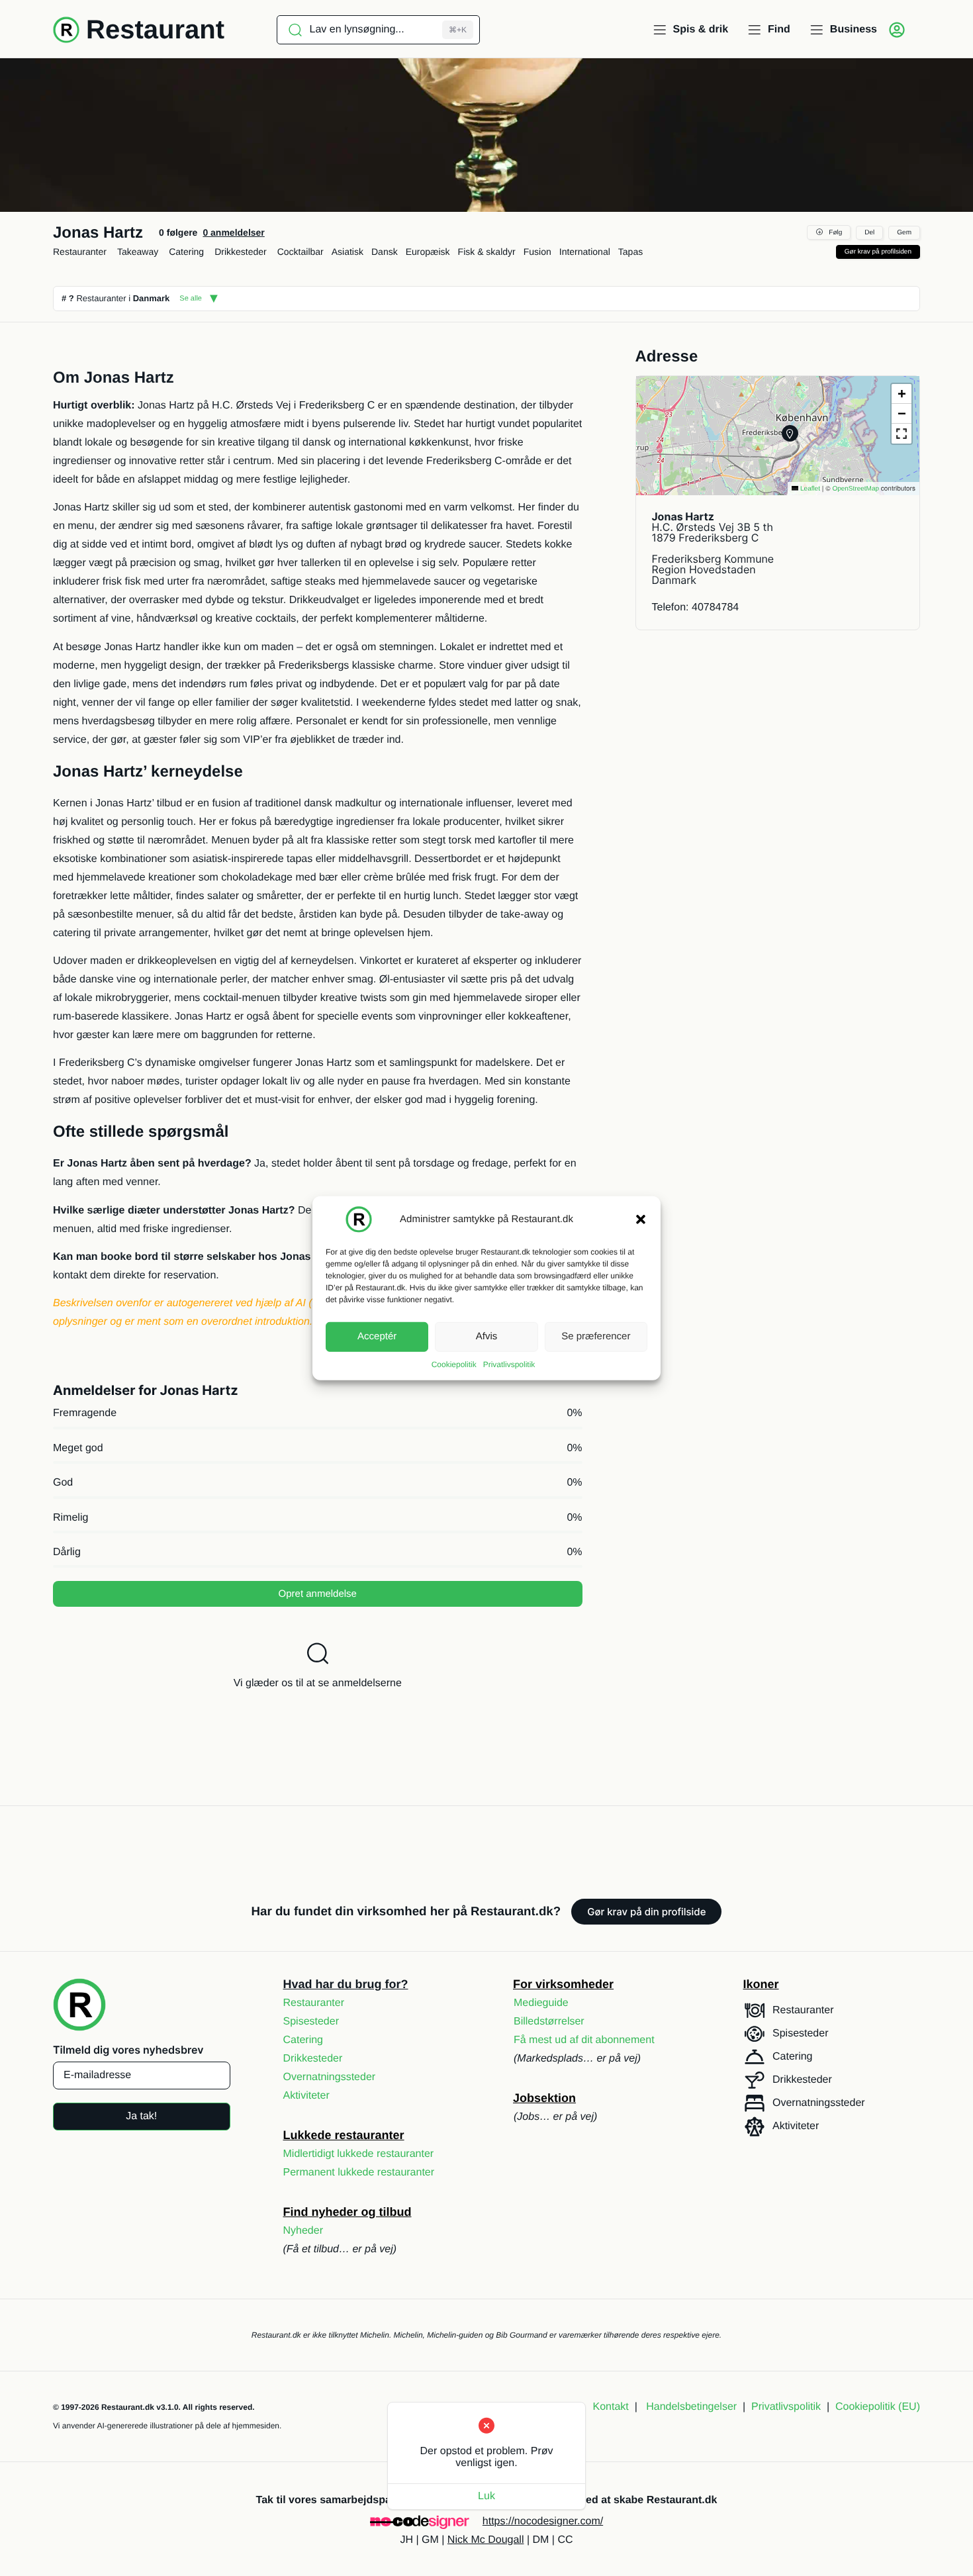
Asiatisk (347, 252)
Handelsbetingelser (691, 2407)
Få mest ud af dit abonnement (584, 2040)
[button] (641, 1219)
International (585, 252)
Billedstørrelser (549, 2022)
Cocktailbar (301, 252)
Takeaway (138, 252)
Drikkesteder (241, 252)
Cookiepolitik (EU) (878, 2407)
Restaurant (155, 30)
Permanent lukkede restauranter (359, 2172)
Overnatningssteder (330, 2077)
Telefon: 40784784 (696, 607)
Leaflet (809, 489)
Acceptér (377, 1336)
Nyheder (303, 2231)
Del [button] (869, 233)
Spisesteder (311, 2022)
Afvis (487, 1336)
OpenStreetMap (856, 489)
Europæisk (428, 252)
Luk (486, 2496)
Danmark (152, 298)
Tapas (630, 252)
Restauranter (80, 252)
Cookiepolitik (454, 1364)
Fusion (537, 252)
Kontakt (611, 2407)
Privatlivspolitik (509, 1364)
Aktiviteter (306, 2096)
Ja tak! (141, 2116)
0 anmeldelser (233, 232)
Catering (186, 252)
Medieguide (541, 2003)
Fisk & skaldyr (487, 252)
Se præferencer (596, 1336)
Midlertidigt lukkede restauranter (359, 2154)
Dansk (385, 252)
